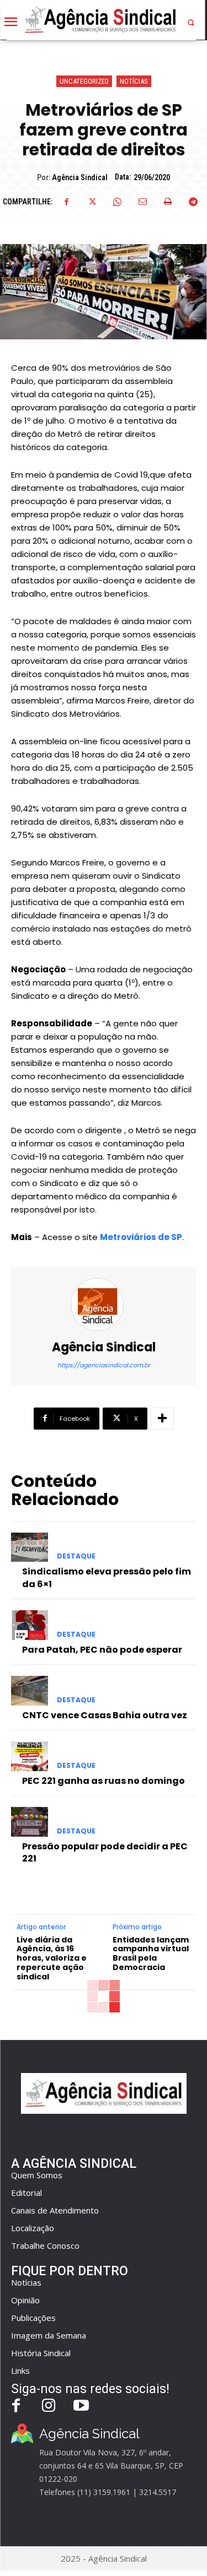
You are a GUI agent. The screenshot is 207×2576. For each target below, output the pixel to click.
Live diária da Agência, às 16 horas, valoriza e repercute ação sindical (52, 1958)
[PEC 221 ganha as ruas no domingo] (30, 1756)
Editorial (26, 2193)
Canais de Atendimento (55, 2210)
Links (20, 2371)
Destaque (76, 1556)
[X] (92, 202)
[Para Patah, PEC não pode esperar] (30, 1625)
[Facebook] (66, 202)
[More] (162, 1419)
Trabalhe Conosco (45, 2245)
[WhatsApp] (117, 202)
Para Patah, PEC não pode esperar (102, 1650)
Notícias (134, 81)
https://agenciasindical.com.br (104, 1365)
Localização (33, 2228)
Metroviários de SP (141, 1237)
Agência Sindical (80, 177)
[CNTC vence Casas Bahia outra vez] (30, 1691)
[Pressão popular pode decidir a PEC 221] (30, 1822)
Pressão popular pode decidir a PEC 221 (105, 1852)
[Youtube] (81, 2407)
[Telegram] (193, 202)
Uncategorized (84, 81)
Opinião (25, 2300)
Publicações (33, 2318)
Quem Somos (37, 2175)
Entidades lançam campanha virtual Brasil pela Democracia (151, 1954)
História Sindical (41, 2353)
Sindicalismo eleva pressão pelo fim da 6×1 (107, 1577)
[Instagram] (49, 2407)
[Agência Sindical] (104, 1305)
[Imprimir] (168, 202)
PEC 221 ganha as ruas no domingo (104, 1781)
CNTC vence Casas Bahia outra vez (105, 1715)
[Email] (142, 202)
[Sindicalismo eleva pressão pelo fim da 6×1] (30, 1547)
